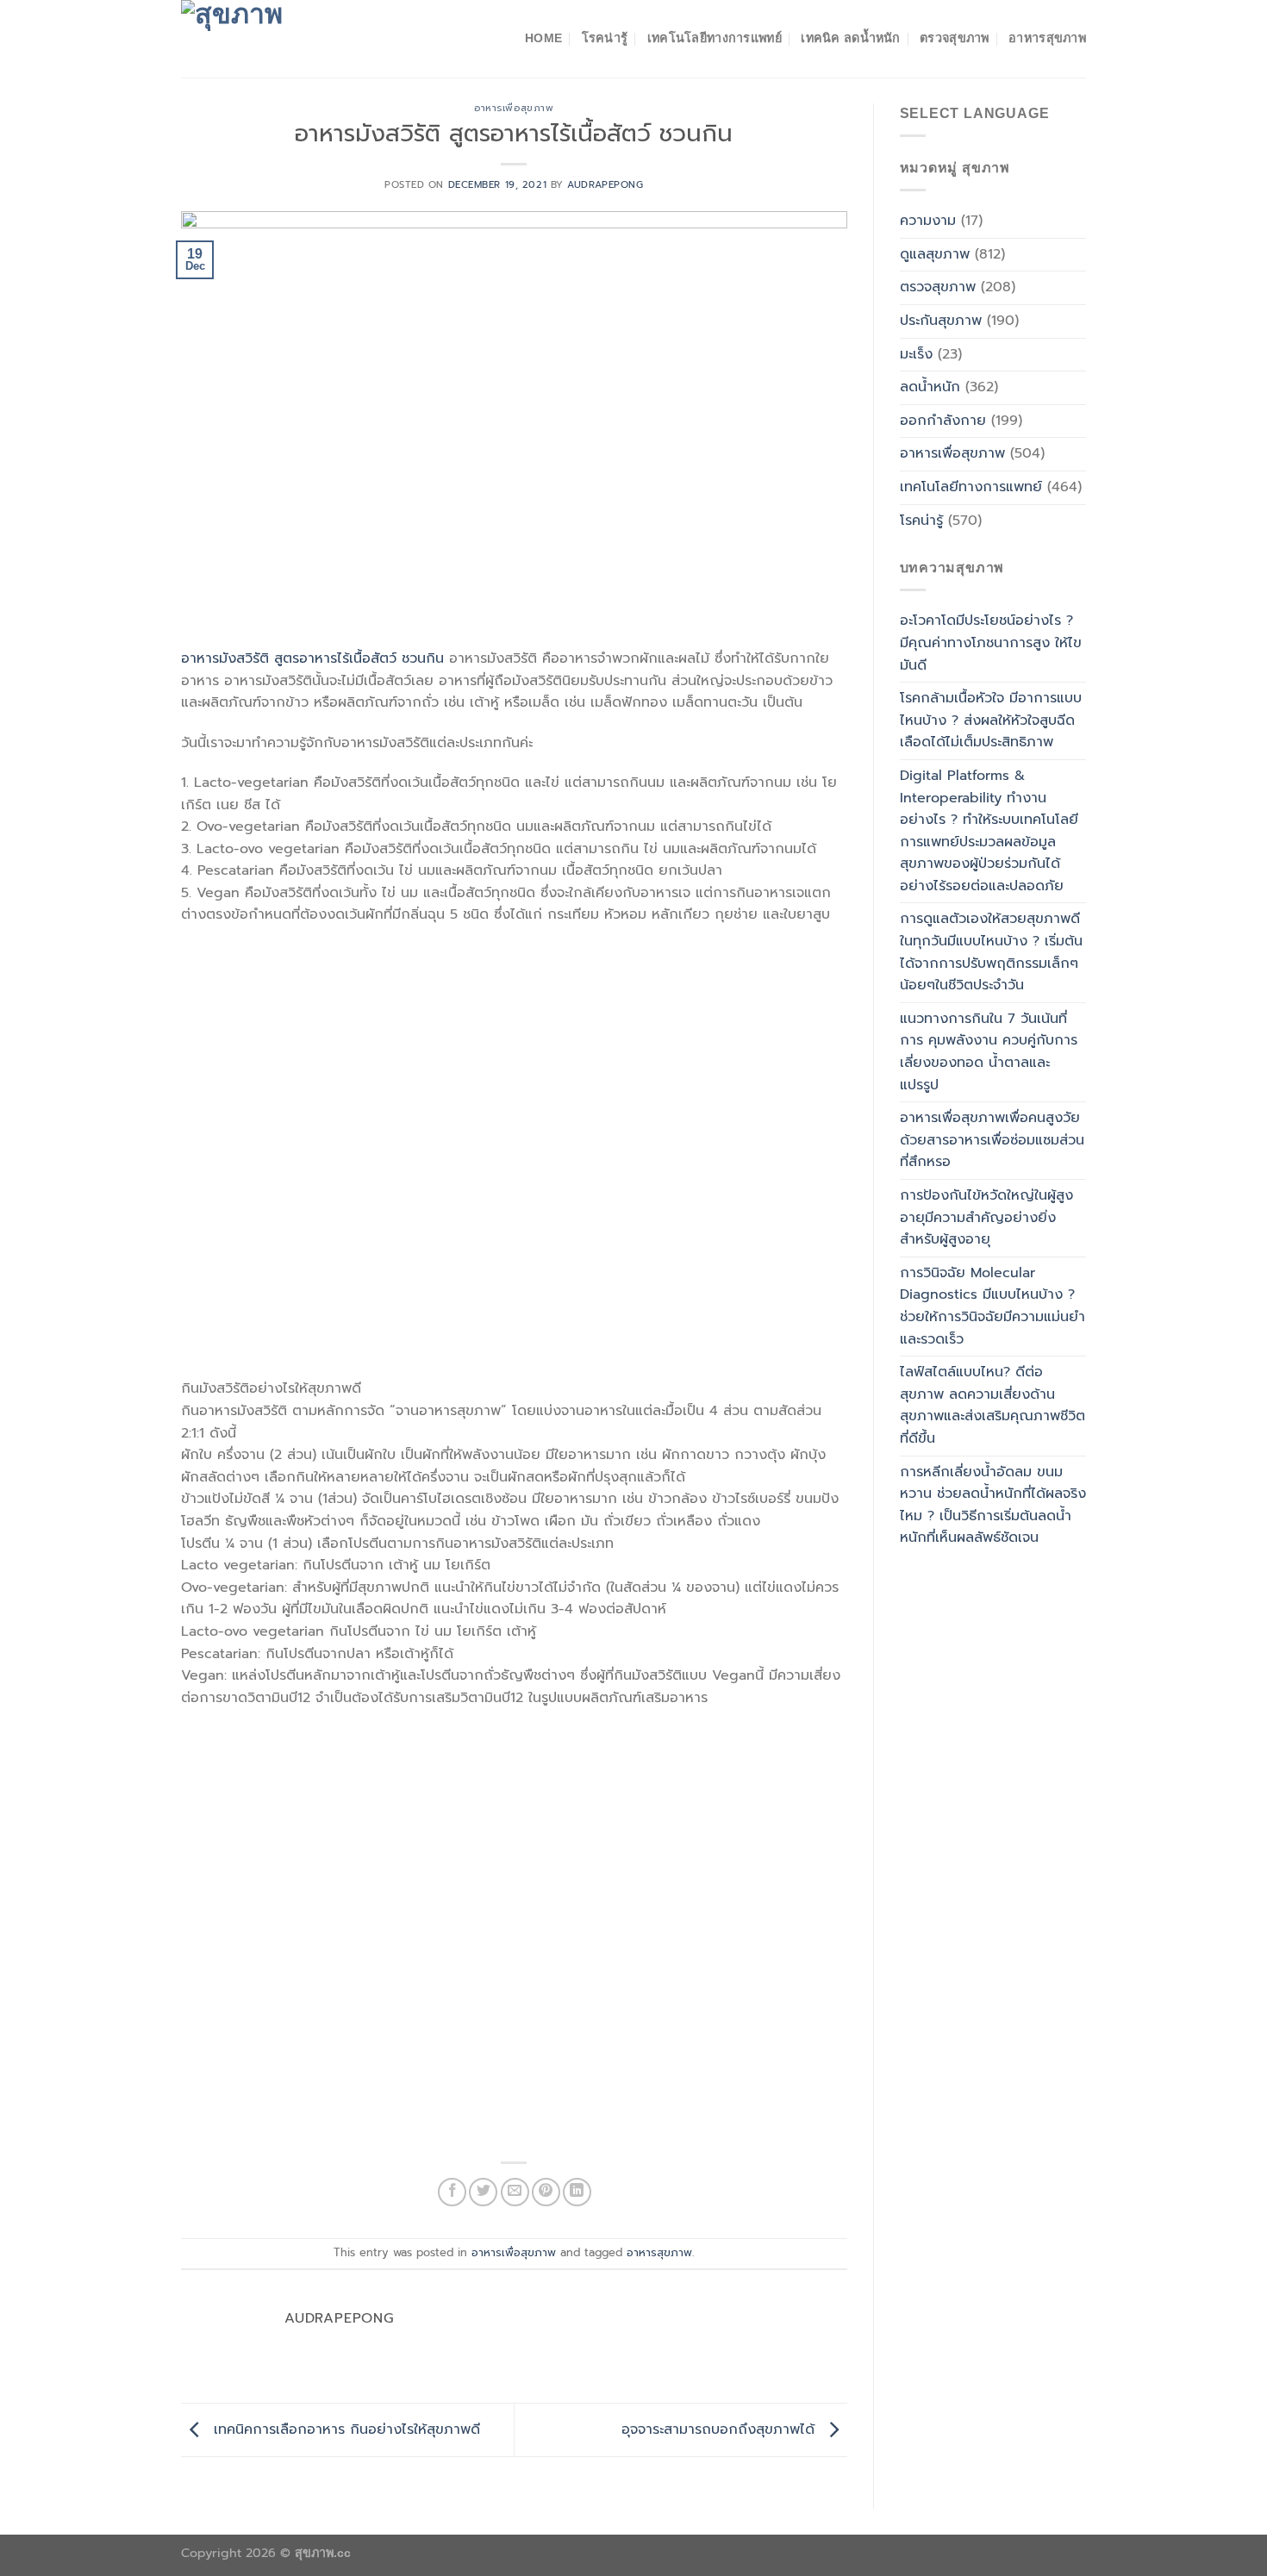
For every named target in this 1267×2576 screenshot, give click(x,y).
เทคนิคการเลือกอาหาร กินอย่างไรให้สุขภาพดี (344, 2429)
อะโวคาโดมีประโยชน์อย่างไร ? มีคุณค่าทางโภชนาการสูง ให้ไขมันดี (991, 642)
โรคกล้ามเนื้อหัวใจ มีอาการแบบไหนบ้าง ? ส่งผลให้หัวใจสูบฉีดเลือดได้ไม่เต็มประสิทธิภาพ (991, 720)
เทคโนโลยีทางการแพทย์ (715, 38)
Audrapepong (605, 185)
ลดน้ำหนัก (930, 387)
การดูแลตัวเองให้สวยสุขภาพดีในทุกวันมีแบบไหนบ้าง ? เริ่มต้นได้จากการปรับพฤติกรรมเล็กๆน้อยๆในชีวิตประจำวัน (991, 952)
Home (543, 38)
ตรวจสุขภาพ (955, 38)
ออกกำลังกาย (943, 421)
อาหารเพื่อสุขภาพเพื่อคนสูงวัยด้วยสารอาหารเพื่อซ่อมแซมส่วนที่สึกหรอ (992, 1140)
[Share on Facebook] (452, 2192)
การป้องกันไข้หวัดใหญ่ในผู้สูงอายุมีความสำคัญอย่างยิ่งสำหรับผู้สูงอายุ (986, 1217)
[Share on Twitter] (483, 2192)
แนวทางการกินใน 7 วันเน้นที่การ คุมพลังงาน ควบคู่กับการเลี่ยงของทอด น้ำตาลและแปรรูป (989, 1052)
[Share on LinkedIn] (577, 2192)
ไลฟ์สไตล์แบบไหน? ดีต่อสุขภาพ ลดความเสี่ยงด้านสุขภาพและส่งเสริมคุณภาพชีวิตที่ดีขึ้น (992, 1405)
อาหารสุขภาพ (1047, 38)
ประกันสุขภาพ (941, 321)
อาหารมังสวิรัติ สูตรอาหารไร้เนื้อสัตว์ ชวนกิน (312, 658)
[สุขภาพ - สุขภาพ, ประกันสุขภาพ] (267, 39)
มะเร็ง (916, 354)
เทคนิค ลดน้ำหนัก (850, 38)
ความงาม (928, 221)
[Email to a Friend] (515, 2192)
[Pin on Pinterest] (546, 2192)
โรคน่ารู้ (605, 38)
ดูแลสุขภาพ (935, 254)
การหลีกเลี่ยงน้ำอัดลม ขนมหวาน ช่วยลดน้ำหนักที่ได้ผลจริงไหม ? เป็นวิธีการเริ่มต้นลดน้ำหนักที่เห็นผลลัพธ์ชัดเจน (993, 1505)
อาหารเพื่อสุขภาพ (514, 108)
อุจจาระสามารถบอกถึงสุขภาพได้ (721, 2429)
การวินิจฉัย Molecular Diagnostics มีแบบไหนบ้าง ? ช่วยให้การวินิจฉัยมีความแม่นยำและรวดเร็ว (992, 1306)
